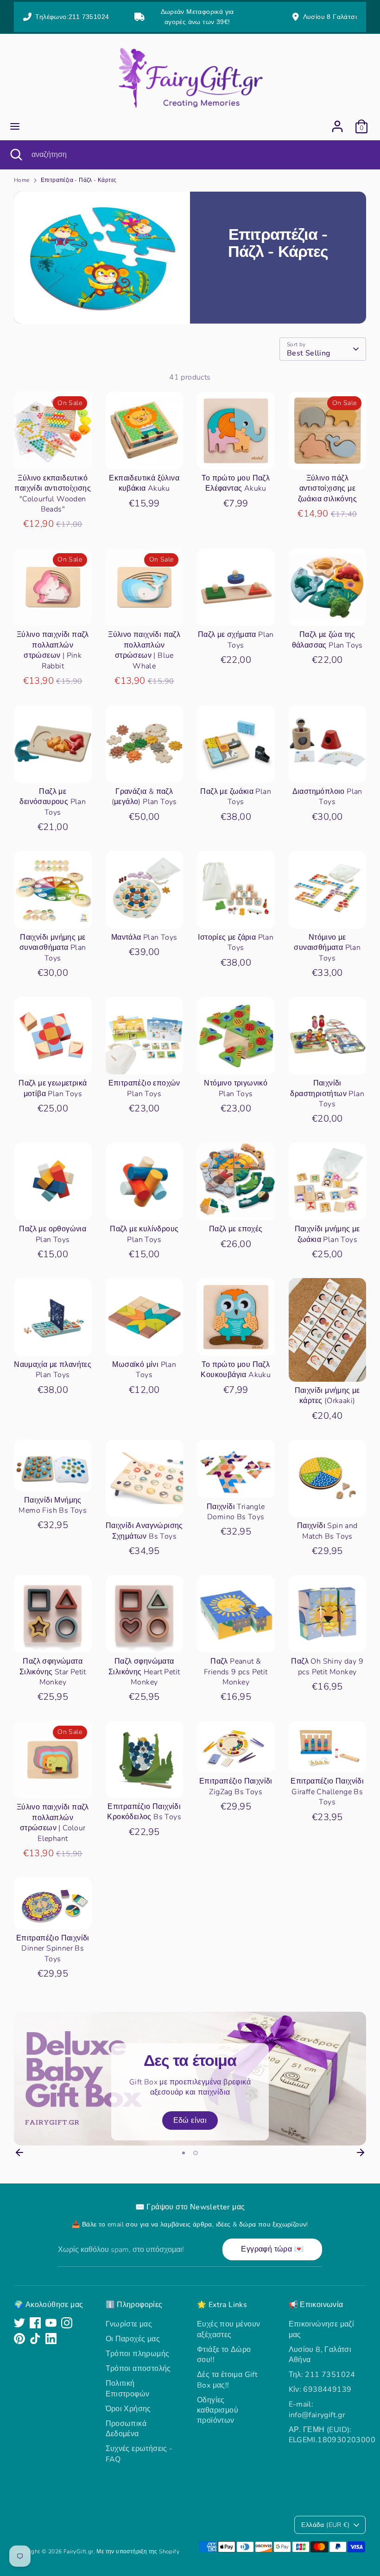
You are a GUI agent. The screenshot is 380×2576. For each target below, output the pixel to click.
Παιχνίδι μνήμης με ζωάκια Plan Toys (327, 1234)
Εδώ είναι (190, 2121)
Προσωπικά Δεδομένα (126, 2429)
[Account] (337, 122)
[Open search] (16, 155)
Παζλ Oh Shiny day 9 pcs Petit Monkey (327, 1666)
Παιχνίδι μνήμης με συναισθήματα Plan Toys (53, 948)
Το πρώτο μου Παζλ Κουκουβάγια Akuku (236, 1370)
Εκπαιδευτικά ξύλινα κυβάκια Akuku (144, 483)
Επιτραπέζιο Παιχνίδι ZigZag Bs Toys (236, 1786)
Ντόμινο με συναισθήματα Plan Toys (327, 948)
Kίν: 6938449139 (320, 2389)
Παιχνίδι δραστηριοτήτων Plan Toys (327, 1094)
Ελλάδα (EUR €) (325, 2525)
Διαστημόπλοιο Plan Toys (327, 797)
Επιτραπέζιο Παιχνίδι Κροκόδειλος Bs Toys (144, 1812)
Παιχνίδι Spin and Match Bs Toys (327, 1531)
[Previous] (19, 2152)
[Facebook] (35, 2323)
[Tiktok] (35, 2339)
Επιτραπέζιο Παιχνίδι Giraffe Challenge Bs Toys (327, 1792)
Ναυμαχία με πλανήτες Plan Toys (53, 1370)
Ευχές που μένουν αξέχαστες (228, 2329)
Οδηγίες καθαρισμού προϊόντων (218, 2411)
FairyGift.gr (79, 2551)
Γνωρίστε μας (129, 2324)
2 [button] (196, 2153)
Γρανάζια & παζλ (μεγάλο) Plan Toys (144, 797)
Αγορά (53, 454)
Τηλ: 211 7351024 (322, 2375)
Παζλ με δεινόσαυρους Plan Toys (53, 802)
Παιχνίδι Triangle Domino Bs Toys (236, 1512)
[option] (190, 2079)
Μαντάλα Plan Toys (144, 937)
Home (22, 180)
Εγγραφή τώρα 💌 (272, 2249)
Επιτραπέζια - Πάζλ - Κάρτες (79, 180)
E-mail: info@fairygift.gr (317, 2409)
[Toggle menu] (15, 126)
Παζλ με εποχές (236, 1229)
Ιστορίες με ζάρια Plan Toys (236, 942)
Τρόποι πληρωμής (138, 2354)
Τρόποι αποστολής (138, 2369)
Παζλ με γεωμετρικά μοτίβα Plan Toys (53, 1088)
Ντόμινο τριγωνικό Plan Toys (236, 1088)
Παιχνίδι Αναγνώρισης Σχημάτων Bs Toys (144, 1531)
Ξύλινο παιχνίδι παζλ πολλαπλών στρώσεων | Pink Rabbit (53, 650)
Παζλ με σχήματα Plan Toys (236, 640)
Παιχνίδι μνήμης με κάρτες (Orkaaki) (327, 1396)
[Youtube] (51, 2323)
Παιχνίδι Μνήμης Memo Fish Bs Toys (53, 1505)
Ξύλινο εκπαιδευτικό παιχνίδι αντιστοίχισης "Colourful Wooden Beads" (53, 494)
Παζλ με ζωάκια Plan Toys (236, 797)
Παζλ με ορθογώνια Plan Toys (53, 1234)
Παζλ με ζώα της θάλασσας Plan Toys (327, 640)
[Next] (361, 2152)
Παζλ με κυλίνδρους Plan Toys (144, 1234)
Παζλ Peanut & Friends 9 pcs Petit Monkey (236, 1672)
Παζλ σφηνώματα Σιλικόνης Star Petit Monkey (53, 1672)
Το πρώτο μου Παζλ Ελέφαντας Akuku (236, 483)
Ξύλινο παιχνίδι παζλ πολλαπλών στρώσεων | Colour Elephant (53, 1823)
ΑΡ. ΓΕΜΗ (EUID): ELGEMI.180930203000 (332, 2435)
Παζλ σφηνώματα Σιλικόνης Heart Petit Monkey (144, 1672)
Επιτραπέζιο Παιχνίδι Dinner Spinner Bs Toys (53, 1949)
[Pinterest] (19, 2339)
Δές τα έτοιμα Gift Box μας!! (227, 2380)
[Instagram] (67, 2323)
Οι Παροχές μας (133, 2339)
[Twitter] (19, 2323)
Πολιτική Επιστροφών (128, 2389)
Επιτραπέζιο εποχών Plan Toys (144, 1088)
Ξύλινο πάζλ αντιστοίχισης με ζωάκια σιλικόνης (327, 489)
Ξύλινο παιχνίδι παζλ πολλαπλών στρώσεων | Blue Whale (144, 650)
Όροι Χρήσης (128, 2409)
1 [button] (184, 2153)
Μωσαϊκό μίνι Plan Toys (144, 1370)
